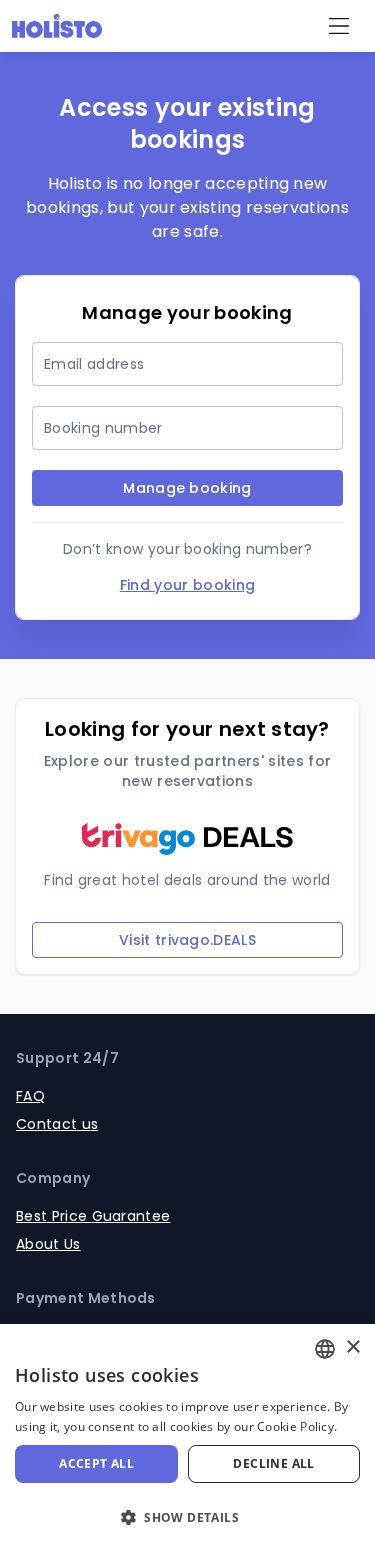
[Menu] (339, 26)
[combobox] (325, 1349)
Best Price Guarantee (93, 1216)
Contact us (57, 1124)
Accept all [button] (96, 1463)
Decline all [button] (273, 1463)
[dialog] (187, 1439)
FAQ (30, 1096)
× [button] (352, 1347)
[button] (187, 1518)
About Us (48, 1244)
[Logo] (57, 26)
